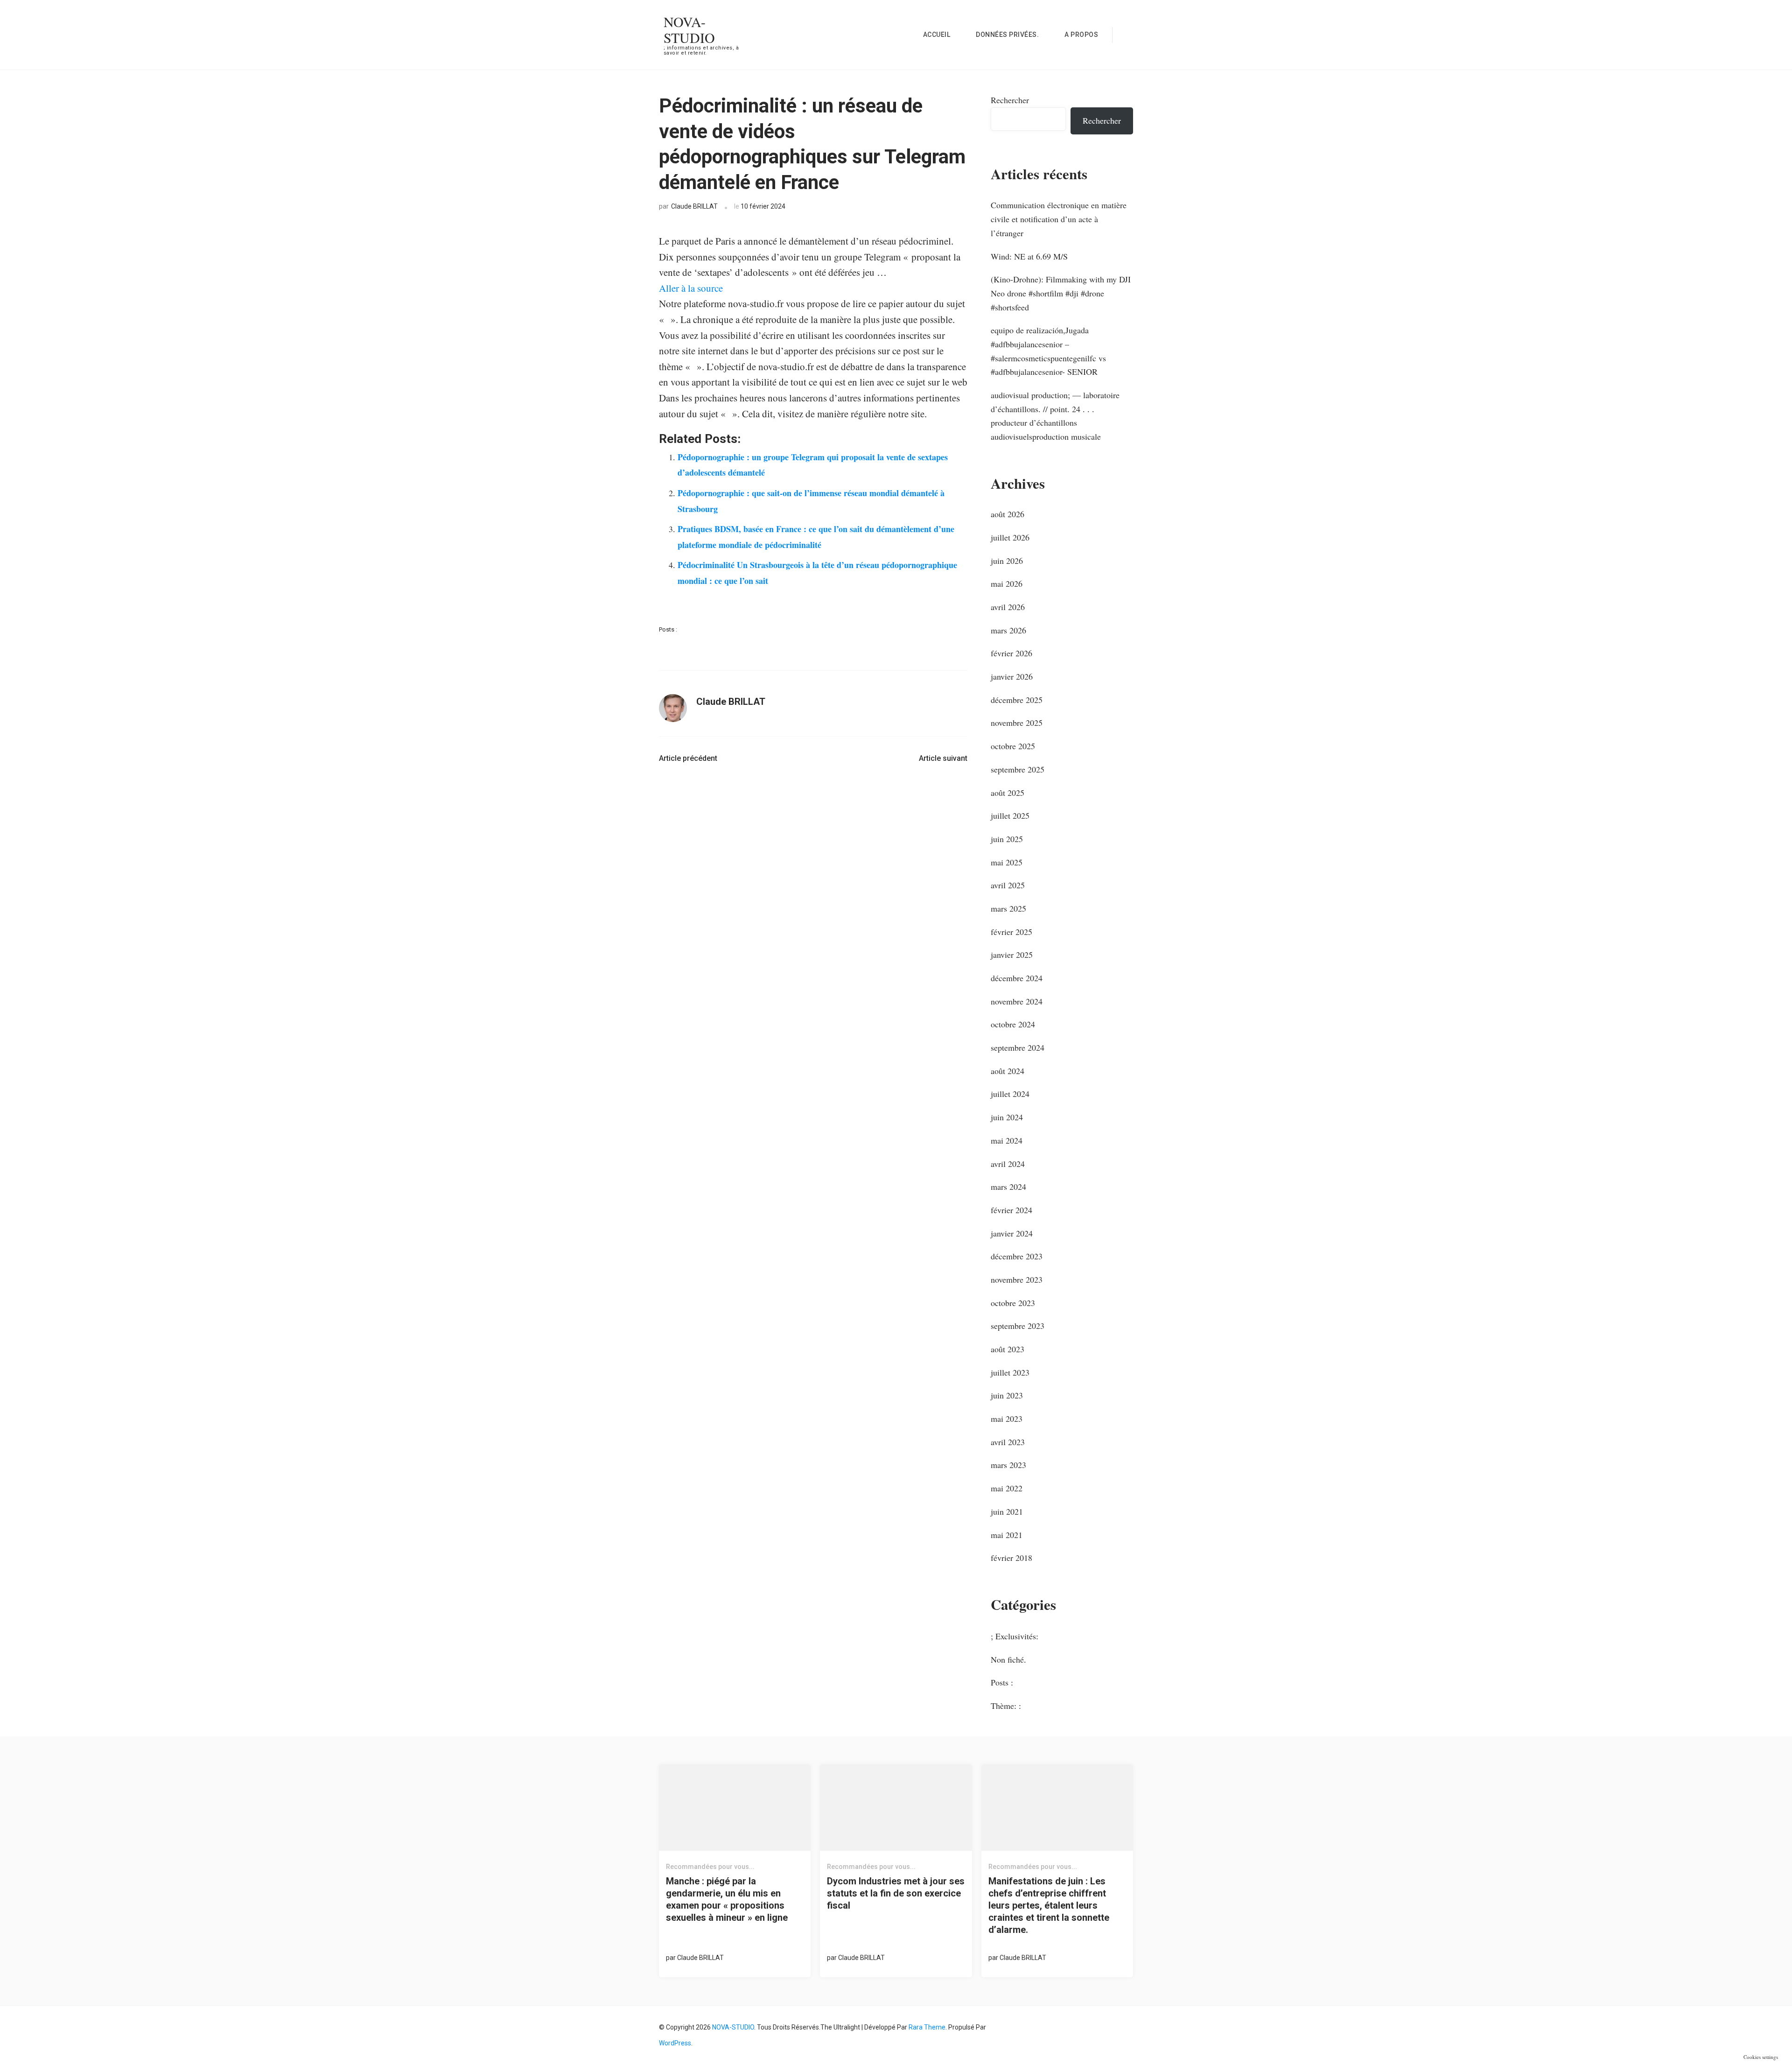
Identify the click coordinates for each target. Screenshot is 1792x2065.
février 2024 (1011, 1210)
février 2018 (1011, 1558)
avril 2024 (1008, 1164)
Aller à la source (691, 288)
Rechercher (1010, 100)
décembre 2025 (1017, 700)
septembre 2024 (1018, 1047)
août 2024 (1008, 1071)
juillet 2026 (1010, 537)
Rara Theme (927, 2027)
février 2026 (1011, 653)
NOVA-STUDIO (689, 29)
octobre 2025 (1013, 746)
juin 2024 (1007, 1117)
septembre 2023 (1018, 1326)
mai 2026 (1007, 583)
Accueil (937, 35)
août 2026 (1008, 514)
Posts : (668, 629)
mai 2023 (1007, 1419)
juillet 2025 (1010, 815)
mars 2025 (1008, 908)
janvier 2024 (1012, 1233)
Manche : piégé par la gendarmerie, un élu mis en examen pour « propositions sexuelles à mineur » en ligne (727, 1899)
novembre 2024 (1017, 1001)
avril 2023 (1008, 1442)
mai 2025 (1007, 862)
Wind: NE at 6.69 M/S (1029, 256)
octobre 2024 (1013, 1024)
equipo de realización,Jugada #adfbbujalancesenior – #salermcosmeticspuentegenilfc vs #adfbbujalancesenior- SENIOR (1048, 351)
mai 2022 (1007, 1488)
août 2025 (1008, 793)
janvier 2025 (1012, 955)
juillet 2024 (1010, 1094)
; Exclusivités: (1015, 1636)
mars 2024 (1008, 1187)
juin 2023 (1007, 1395)
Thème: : (1006, 1706)
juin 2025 (1007, 839)
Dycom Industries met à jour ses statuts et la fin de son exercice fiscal (896, 1893)
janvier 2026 (1012, 676)
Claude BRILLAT (694, 206)
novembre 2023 (1017, 1279)
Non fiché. (1008, 1659)
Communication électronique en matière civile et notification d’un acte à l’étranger (1059, 219)
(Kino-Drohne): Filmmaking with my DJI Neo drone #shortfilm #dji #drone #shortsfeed (1061, 293)
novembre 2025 (1017, 723)
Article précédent (688, 758)
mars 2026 (1008, 630)
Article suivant (943, 758)
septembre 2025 (1018, 769)
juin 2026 (1007, 561)
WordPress (675, 2043)
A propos (1081, 35)
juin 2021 (1007, 1511)
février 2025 (1011, 932)
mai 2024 (1007, 1140)
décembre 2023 (1017, 1256)
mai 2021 (1007, 1535)
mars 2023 (1008, 1465)
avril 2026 (1008, 607)
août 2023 (1008, 1349)
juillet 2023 (1010, 1372)
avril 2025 (1008, 885)
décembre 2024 (1017, 978)
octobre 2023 (1013, 1303)
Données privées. (1007, 35)
